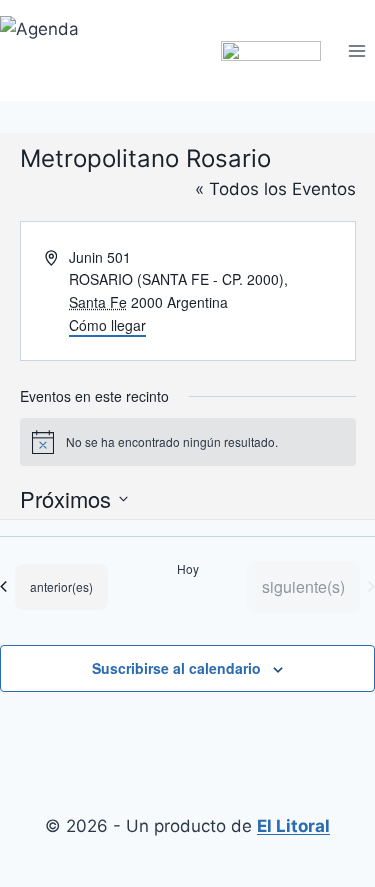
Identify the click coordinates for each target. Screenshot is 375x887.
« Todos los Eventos (275, 189)
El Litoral (293, 826)
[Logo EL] (270, 50)
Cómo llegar (107, 325)
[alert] (188, 442)
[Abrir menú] (356, 50)
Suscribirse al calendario (176, 668)
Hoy (188, 569)
